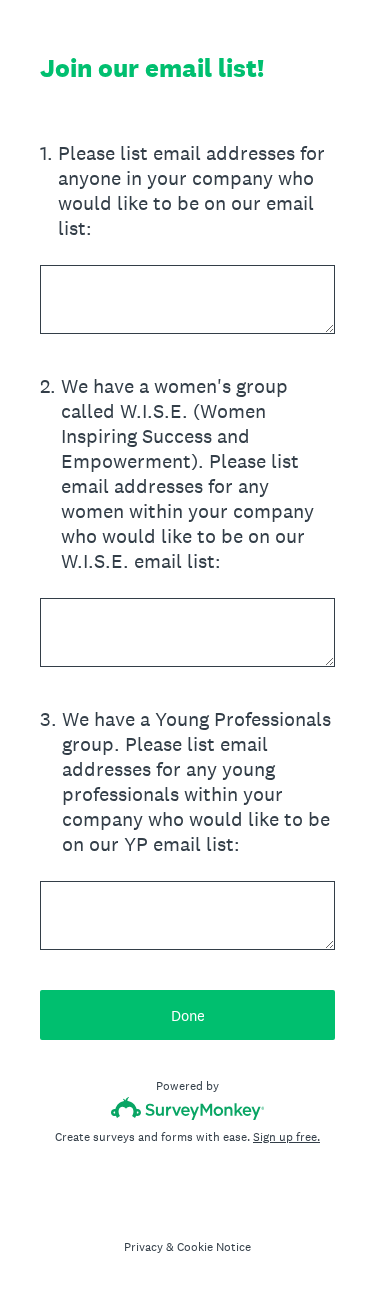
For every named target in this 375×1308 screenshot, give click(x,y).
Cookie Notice (214, 1247)
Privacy (143, 1247)
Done (188, 1015)
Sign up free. (286, 1137)
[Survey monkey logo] (187, 1108)
